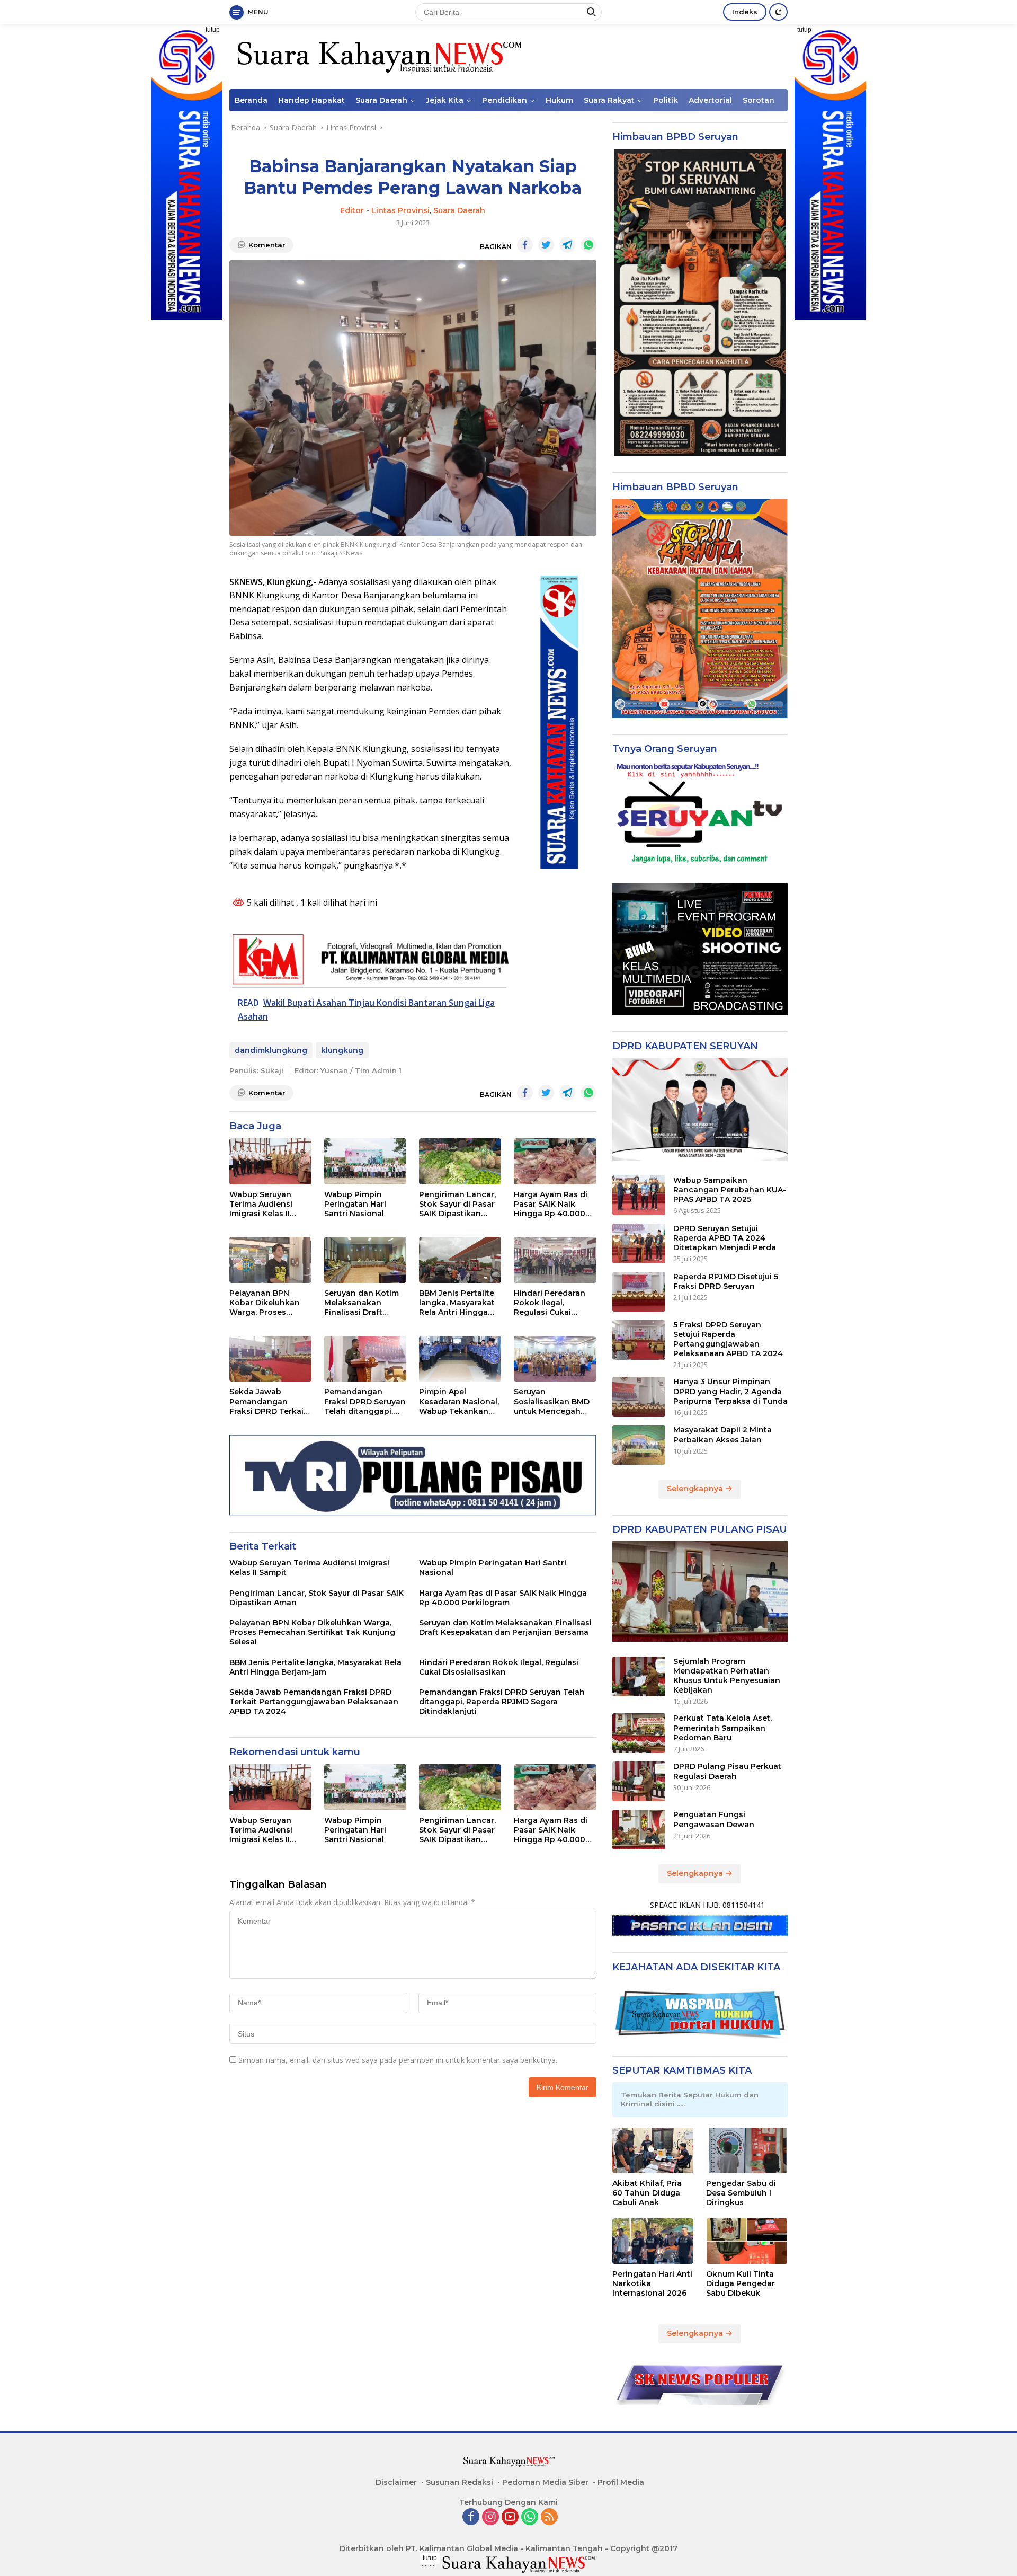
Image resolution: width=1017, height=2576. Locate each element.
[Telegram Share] (567, 245)
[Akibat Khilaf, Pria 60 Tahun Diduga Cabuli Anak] (653, 2150)
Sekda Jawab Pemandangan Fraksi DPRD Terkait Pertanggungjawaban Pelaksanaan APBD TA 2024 (270, 1401)
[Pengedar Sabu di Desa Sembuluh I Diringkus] (747, 2150)
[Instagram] (490, 2517)
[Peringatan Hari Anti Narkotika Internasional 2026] (653, 2241)
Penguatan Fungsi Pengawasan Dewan (714, 1819)
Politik (666, 100)
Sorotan (759, 100)
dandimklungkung (271, 1050)
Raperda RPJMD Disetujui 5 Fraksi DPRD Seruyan (726, 1281)
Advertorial (710, 100)
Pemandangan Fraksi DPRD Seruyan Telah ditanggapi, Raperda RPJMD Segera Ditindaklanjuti (365, 1401)
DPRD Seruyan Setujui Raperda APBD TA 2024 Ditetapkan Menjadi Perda (725, 1238)
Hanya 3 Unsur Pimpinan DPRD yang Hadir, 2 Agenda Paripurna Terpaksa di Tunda (730, 1391)
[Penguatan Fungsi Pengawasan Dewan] (639, 1830)
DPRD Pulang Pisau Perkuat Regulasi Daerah (727, 1771)
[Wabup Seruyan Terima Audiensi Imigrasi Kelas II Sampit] (270, 1161)
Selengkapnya (696, 1489)
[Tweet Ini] (546, 245)
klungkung (342, 1050)
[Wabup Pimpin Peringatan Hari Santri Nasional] (365, 1161)
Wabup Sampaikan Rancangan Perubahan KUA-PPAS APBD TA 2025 (730, 1190)
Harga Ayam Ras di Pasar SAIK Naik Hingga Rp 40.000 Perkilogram (551, 1204)
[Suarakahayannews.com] (378, 56)
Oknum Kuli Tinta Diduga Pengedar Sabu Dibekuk (741, 2283)
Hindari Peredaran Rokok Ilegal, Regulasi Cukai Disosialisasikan (550, 1303)
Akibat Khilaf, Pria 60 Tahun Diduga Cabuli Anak (647, 2193)
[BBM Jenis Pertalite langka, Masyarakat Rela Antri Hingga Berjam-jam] (460, 1260)
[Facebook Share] (525, 245)
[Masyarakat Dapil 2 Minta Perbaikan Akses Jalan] (639, 1445)
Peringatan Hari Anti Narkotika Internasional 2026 (652, 2283)
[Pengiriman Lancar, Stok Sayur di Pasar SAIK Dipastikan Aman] (460, 1161)
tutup (213, 30)
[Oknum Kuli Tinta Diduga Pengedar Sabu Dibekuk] (747, 2241)
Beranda (251, 100)
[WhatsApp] (530, 2517)
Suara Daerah (381, 100)
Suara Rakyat (609, 100)
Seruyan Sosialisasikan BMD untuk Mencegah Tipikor (552, 1401)
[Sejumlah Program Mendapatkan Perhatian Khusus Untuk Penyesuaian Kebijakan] (639, 1676)
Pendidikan (505, 100)
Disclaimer (396, 2482)
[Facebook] (471, 2517)
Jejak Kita (445, 100)
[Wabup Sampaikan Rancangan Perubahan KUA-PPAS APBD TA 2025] (639, 1195)
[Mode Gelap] (778, 12)
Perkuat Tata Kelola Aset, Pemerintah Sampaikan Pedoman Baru (722, 1728)
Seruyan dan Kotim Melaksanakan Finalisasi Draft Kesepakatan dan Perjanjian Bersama (362, 1303)
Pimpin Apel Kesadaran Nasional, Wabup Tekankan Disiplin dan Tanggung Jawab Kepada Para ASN (459, 1401)
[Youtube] (510, 2517)
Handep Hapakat (311, 100)
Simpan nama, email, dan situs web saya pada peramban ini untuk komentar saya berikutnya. (398, 2060)
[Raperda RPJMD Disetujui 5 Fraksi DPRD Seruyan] (639, 1292)
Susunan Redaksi (460, 2482)
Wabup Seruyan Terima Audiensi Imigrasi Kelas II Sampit (261, 1204)
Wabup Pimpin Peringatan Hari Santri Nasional (355, 1204)
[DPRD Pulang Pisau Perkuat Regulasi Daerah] (639, 1781)
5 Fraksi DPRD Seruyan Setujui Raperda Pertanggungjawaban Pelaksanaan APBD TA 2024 (728, 1339)
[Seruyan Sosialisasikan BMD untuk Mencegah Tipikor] (555, 1359)
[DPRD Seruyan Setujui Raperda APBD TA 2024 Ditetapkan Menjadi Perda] (639, 1243)
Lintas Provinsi (400, 210)
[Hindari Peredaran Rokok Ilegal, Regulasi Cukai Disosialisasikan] (555, 1260)
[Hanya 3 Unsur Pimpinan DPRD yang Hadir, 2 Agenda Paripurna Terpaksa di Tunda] (639, 1397)
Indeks (745, 12)
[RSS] (549, 2517)
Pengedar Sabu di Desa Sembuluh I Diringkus (741, 2193)
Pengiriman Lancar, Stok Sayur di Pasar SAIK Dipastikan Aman (457, 1204)
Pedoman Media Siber (545, 2482)
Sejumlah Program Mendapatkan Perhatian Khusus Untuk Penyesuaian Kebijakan (727, 1676)
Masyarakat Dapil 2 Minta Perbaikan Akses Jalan (722, 1435)
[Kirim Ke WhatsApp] (588, 245)
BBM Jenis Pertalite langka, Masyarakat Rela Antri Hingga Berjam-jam (457, 1303)
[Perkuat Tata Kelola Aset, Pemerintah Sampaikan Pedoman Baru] (639, 1733)
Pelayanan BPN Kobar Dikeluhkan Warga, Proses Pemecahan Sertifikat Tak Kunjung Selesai (265, 1303)
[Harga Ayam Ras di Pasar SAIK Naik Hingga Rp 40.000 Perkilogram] (555, 1161)
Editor (352, 210)
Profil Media (621, 2482)
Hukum (559, 100)
